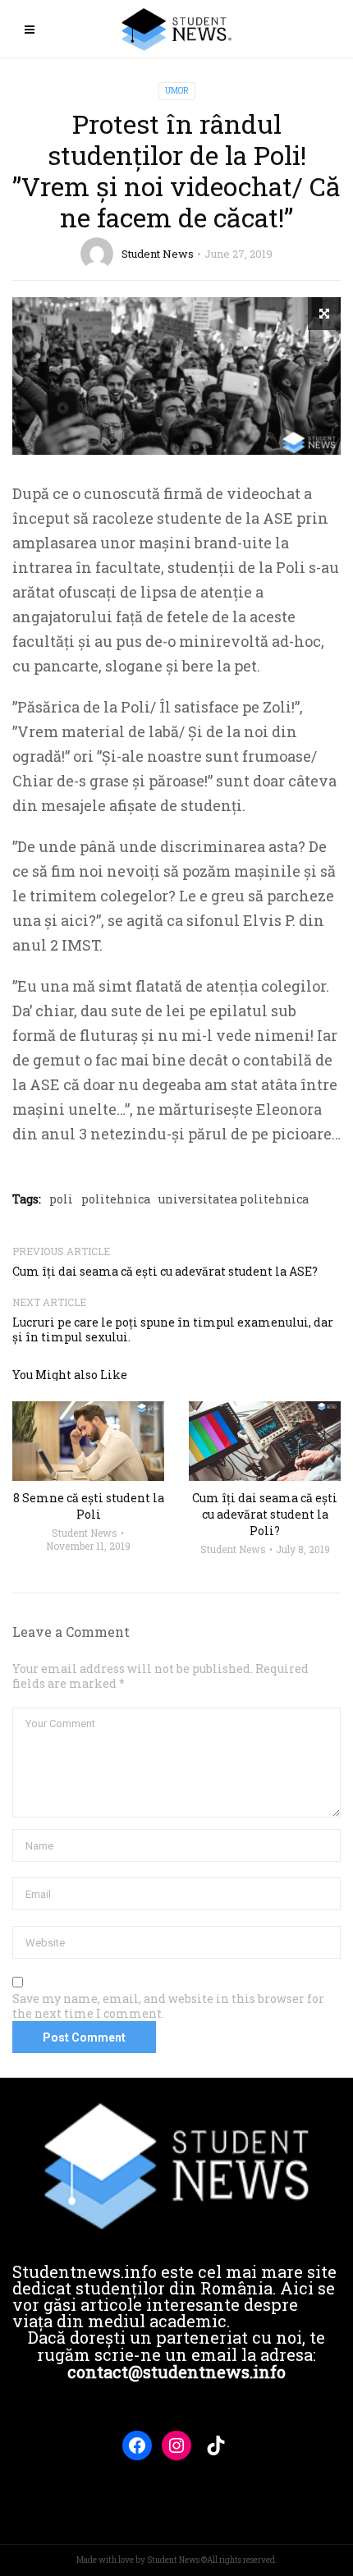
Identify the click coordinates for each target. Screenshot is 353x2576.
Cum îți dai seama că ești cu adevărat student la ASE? (165, 1271)
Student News (158, 254)
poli (61, 1199)
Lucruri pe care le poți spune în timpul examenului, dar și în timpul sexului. (173, 1329)
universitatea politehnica (234, 1199)
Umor (177, 91)
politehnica (116, 1199)
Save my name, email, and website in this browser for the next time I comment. (168, 2006)
